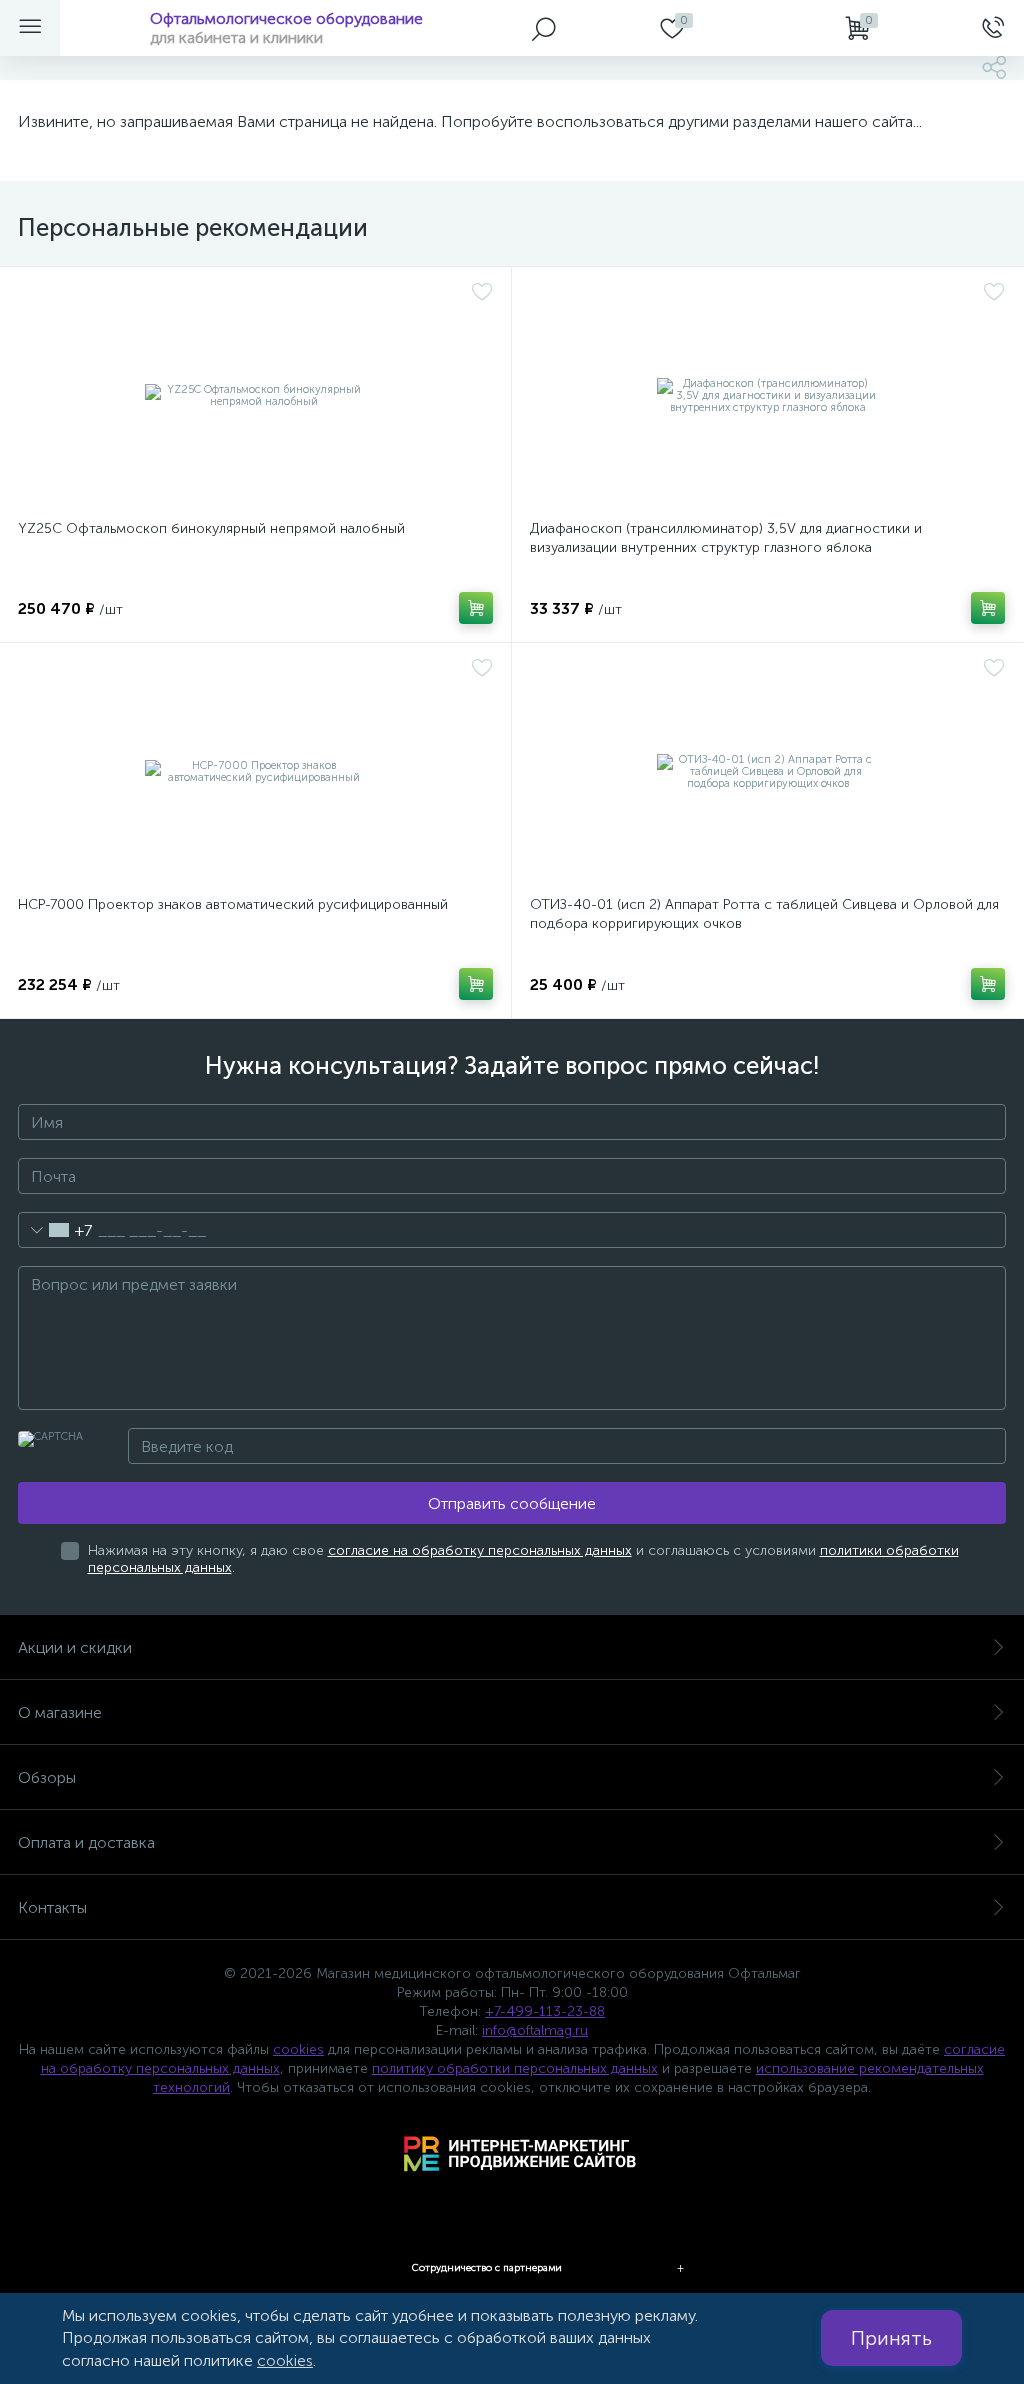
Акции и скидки (75, 1647)
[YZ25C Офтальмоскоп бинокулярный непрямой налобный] (255, 396)
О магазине (60, 1712)
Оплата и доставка (86, 1842)
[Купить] (476, 608)
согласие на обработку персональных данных (480, 1550)
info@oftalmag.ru (535, 2030)
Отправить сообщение (512, 1503)
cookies (298, 2049)
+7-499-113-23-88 (545, 2011)
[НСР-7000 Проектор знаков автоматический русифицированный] (255, 772)
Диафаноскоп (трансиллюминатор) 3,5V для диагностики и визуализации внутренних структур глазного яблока (726, 538)
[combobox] (55, 1230)
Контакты (52, 1907)
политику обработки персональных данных (515, 2068)
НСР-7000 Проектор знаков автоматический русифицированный (233, 904)
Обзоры (47, 1777)
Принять (891, 2338)
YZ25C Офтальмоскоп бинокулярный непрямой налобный (211, 528)
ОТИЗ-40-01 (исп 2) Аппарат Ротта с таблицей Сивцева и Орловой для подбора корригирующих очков (764, 914)
